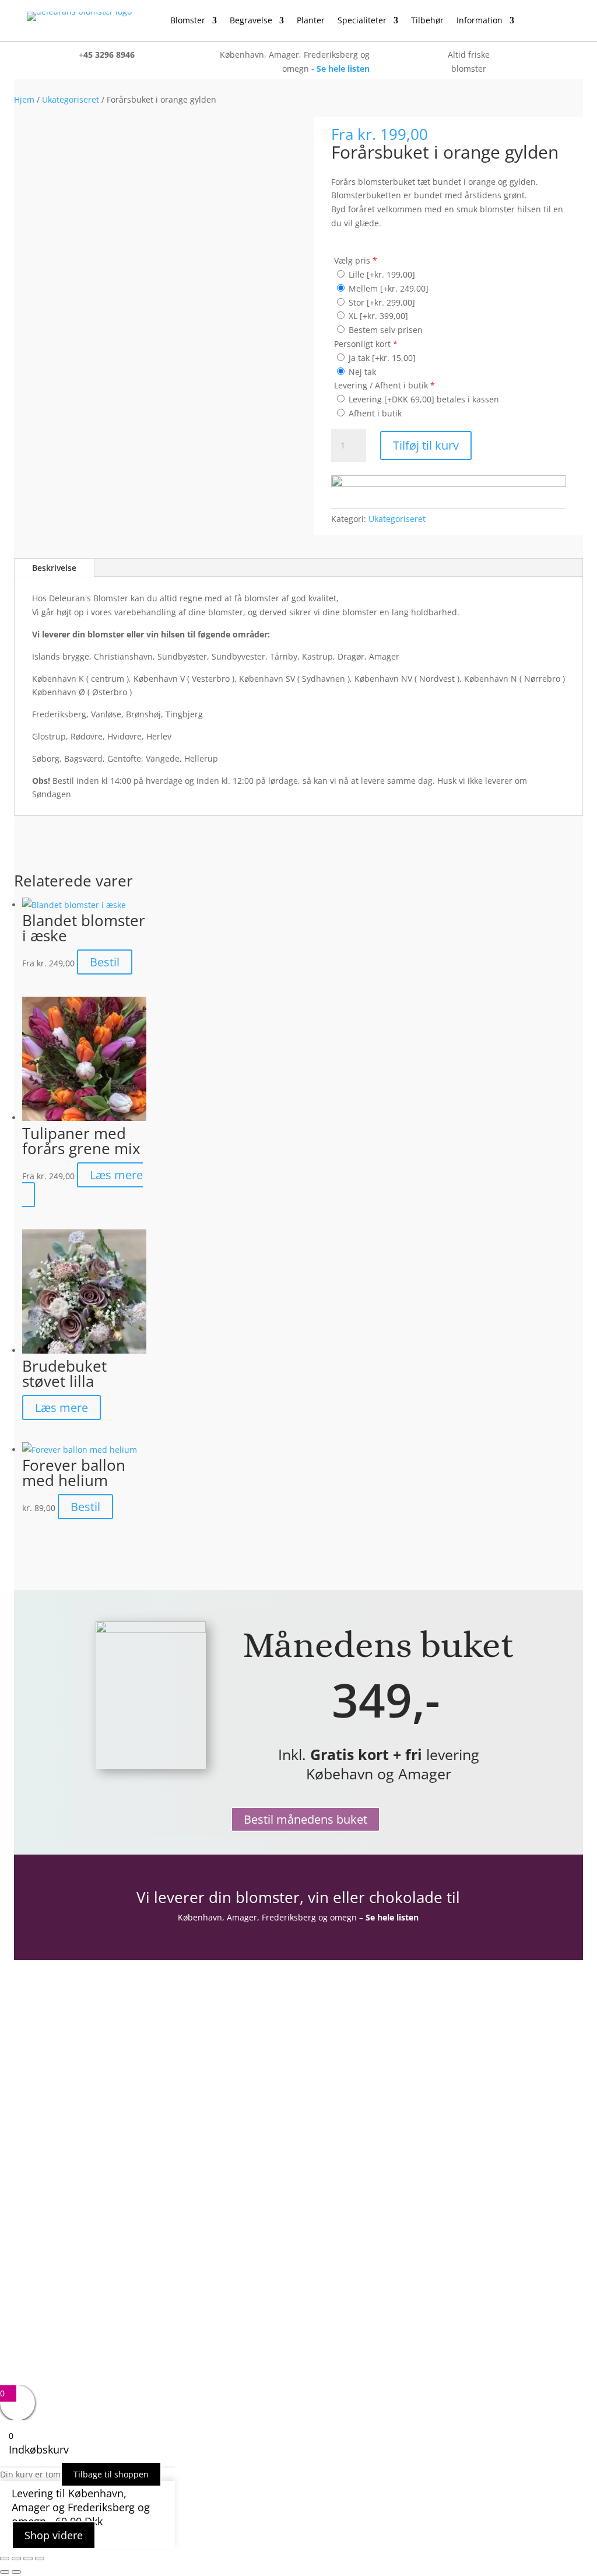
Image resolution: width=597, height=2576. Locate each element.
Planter (311, 21)
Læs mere (116, 1175)
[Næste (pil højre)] (16, 2572)
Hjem (24, 99)
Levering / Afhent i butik (384, 385)
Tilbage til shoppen (111, 2474)
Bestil (105, 962)
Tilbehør (427, 21)
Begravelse (251, 21)
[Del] (28, 2559)
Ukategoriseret (71, 99)
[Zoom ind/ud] (5, 2559)
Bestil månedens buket (305, 1819)
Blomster (188, 21)
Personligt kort (366, 344)
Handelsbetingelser (114, 2208)
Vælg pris (356, 260)
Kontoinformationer (115, 2103)
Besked (325, 2099)
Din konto (93, 2086)
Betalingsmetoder (110, 2225)
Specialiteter (362, 21)
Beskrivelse (54, 568)
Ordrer (86, 2120)
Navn (321, 2030)
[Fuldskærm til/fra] (16, 2559)
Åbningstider (99, 2174)
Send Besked (359, 2139)
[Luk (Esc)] (40, 2559)
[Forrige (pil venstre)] (5, 2572)
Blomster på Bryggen (117, 2258)
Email (322, 2055)
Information (480, 21)
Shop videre (54, 2535)
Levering (90, 2241)
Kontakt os (95, 2191)
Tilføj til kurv (426, 445)
